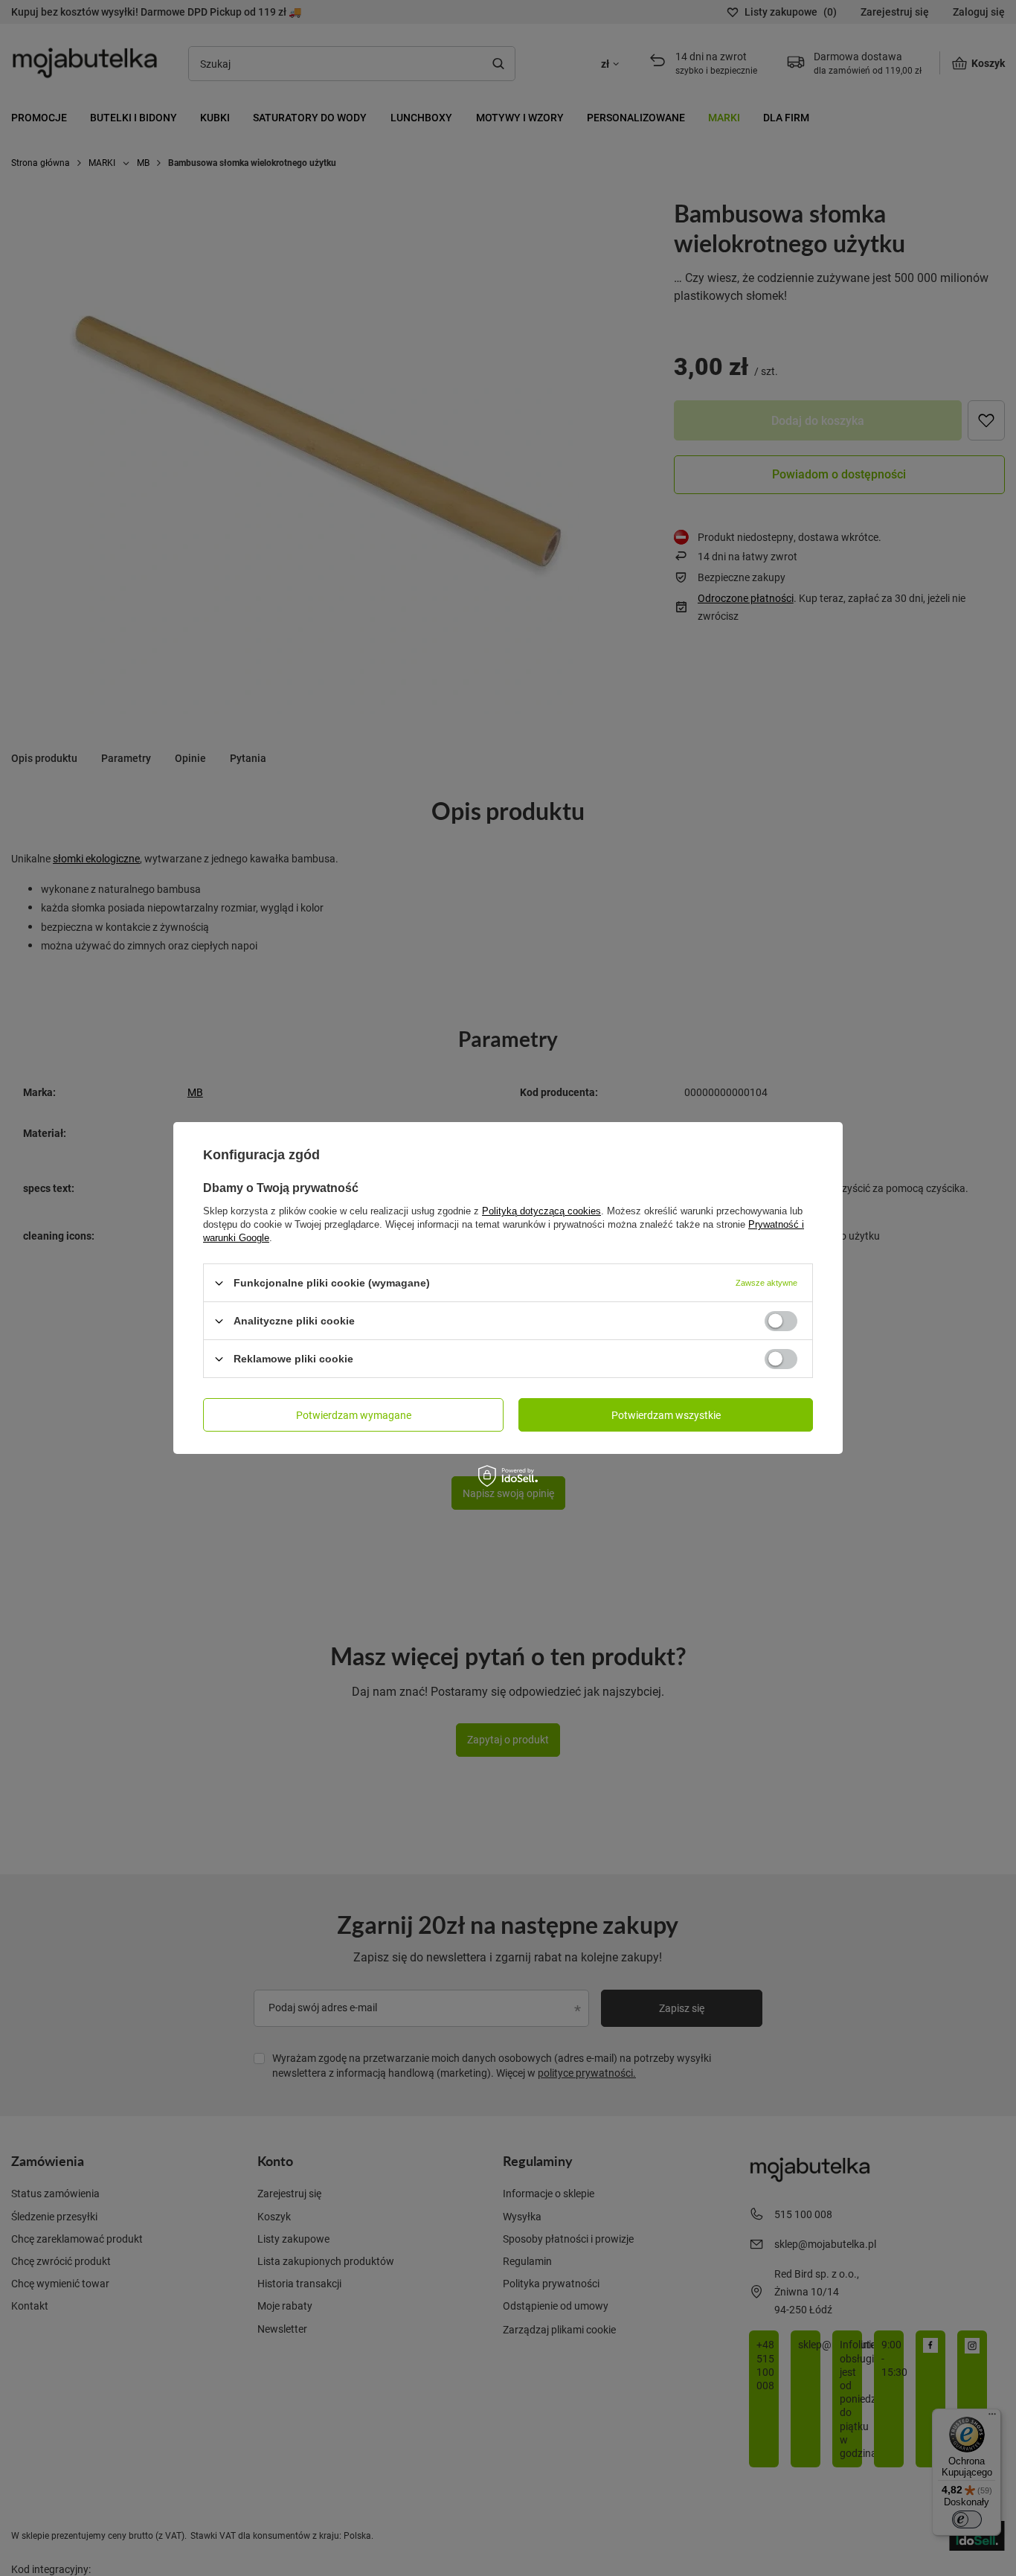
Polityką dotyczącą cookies (541, 1211)
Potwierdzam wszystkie (666, 1414)
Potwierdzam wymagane (354, 1414)
